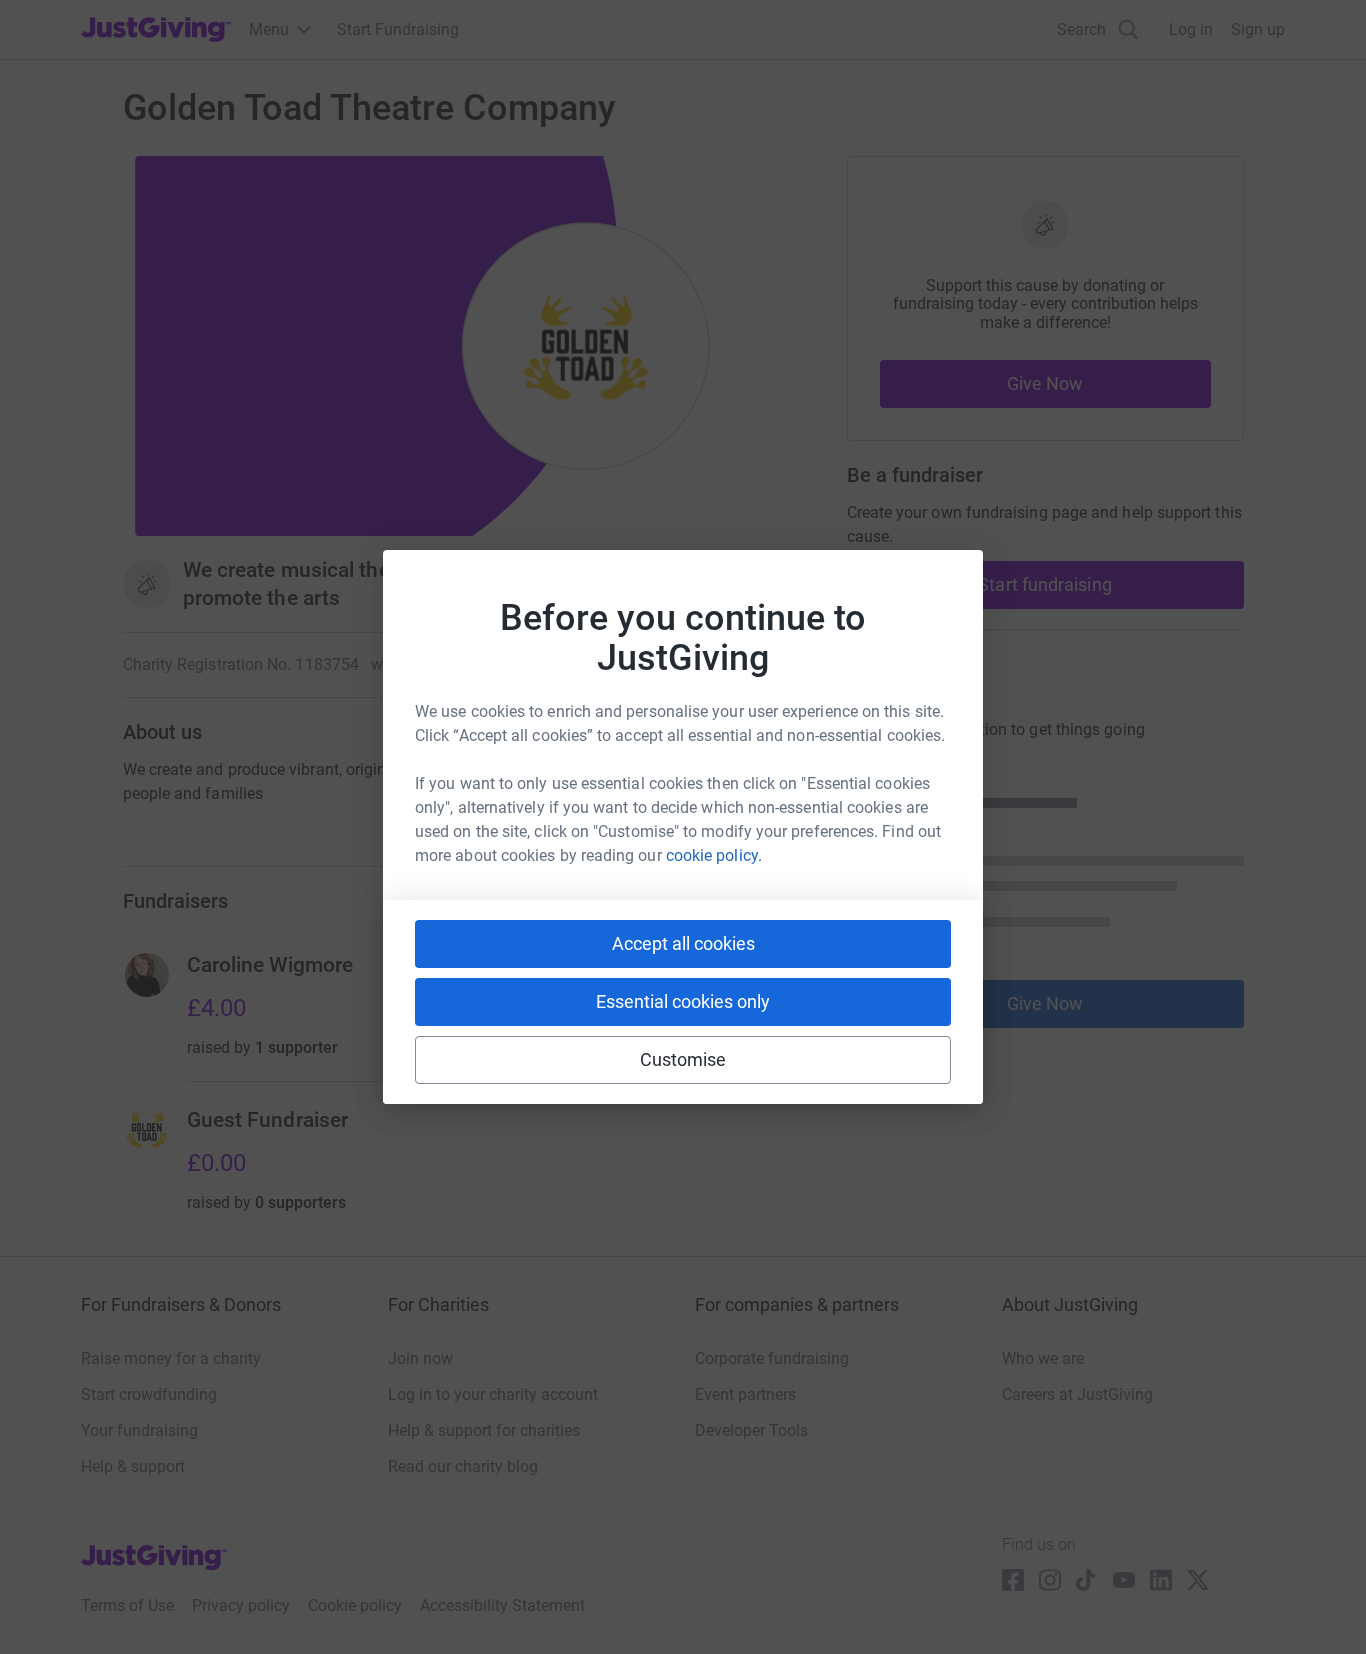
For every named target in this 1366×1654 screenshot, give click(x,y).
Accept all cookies (683, 943)
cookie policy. (714, 855)
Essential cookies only (683, 1001)
